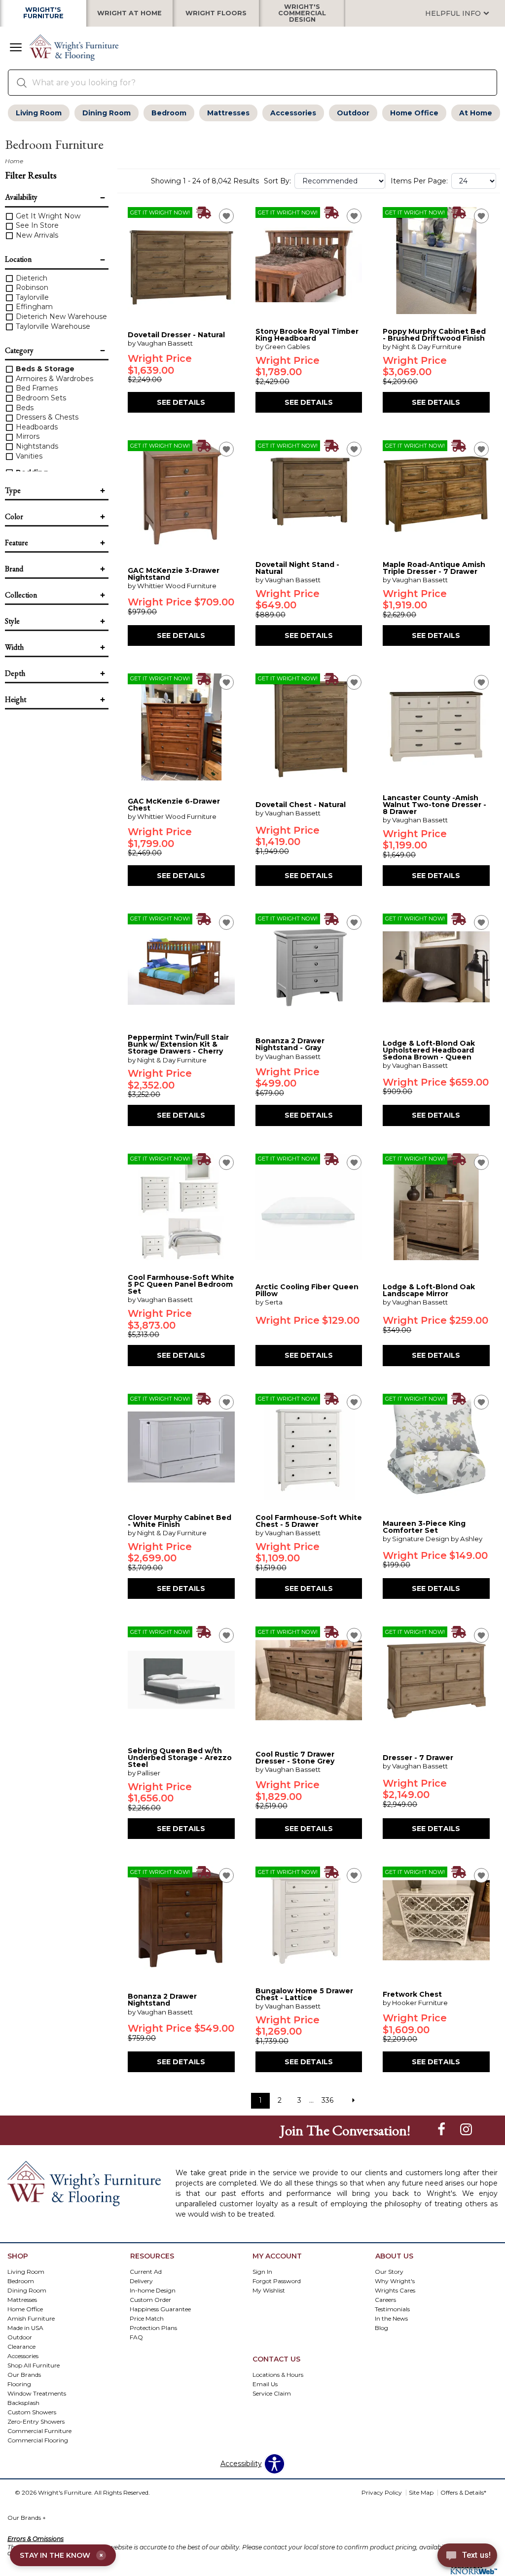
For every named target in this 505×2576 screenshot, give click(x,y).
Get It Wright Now (47, 216)
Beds (24, 408)
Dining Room (107, 113)
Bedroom (169, 113)
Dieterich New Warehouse (60, 317)
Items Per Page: (419, 181)
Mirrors (27, 436)
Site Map (421, 2492)
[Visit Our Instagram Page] (466, 2130)
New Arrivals (36, 235)
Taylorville (31, 297)
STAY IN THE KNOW (61, 2555)
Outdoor (353, 113)
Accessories (293, 113)
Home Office (414, 113)
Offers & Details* (463, 2492)
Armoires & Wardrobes (54, 379)
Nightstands (36, 446)
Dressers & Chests (46, 417)
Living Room (39, 113)
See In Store (36, 225)
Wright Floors (216, 14)
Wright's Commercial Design (302, 13)
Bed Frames (36, 388)
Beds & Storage (44, 369)
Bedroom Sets (40, 398)
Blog (381, 2328)
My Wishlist (269, 2290)
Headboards (36, 427)
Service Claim (272, 2393)
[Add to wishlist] (226, 216)
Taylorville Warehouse (52, 326)
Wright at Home (129, 14)
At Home (476, 113)
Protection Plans (153, 2328)
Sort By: (277, 181)
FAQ (136, 2337)
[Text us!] (467, 2557)
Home (14, 161)
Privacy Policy (382, 2492)
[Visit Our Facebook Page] (442, 2130)
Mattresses (228, 113)
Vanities (28, 456)
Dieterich (31, 278)
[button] (16, 48)
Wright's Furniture (43, 13)
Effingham (33, 307)
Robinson (31, 287)
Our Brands (27, 2518)
